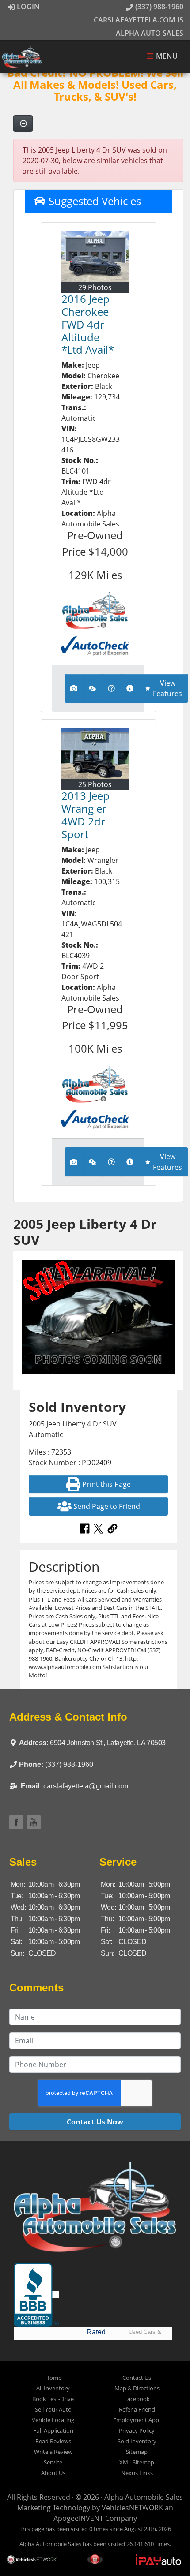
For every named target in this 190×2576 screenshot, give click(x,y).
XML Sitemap (137, 2462)
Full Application (53, 2430)
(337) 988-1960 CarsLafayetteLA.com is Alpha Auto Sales (139, 20)
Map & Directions (137, 2388)
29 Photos (95, 287)
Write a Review (53, 2452)
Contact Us (137, 2378)
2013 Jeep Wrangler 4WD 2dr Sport (85, 815)
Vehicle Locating (53, 2420)
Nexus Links (137, 2473)
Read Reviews (53, 2441)
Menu (166, 56)
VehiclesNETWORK (132, 2508)
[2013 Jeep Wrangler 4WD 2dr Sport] (95, 754)
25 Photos (95, 784)
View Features (167, 688)
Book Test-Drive (53, 2399)
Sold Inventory (137, 2441)
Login (27, 7)
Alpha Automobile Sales (144, 2497)
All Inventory (53, 2388)
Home (53, 2378)
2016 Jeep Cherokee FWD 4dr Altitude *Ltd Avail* (88, 324)
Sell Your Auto (53, 2409)
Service (53, 2462)
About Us (53, 2473)
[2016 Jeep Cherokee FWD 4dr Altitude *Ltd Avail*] (95, 257)
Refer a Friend (137, 2409)
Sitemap (137, 2452)
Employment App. (137, 2420)
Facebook (137, 2399)
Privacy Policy (137, 2430)
